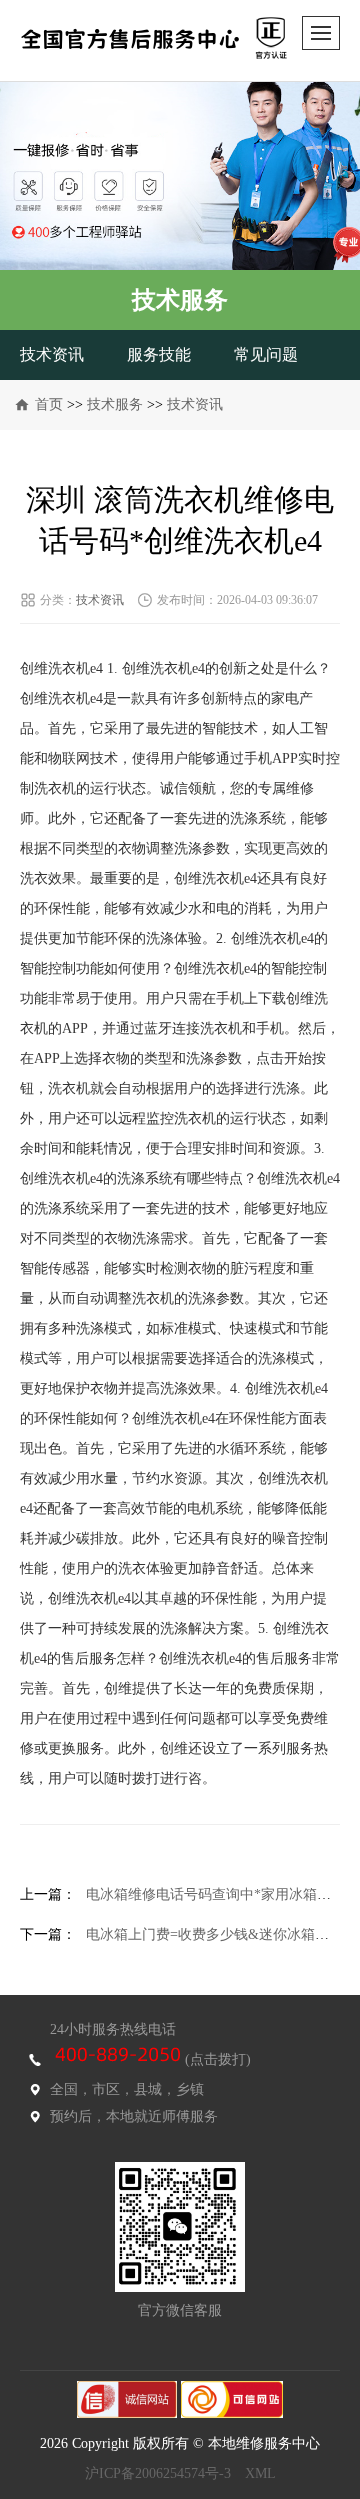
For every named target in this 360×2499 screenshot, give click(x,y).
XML (260, 2473)
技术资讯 (52, 354)
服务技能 (159, 354)
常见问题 (266, 354)
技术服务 (115, 404)
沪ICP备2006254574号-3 (158, 2473)
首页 (49, 404)
